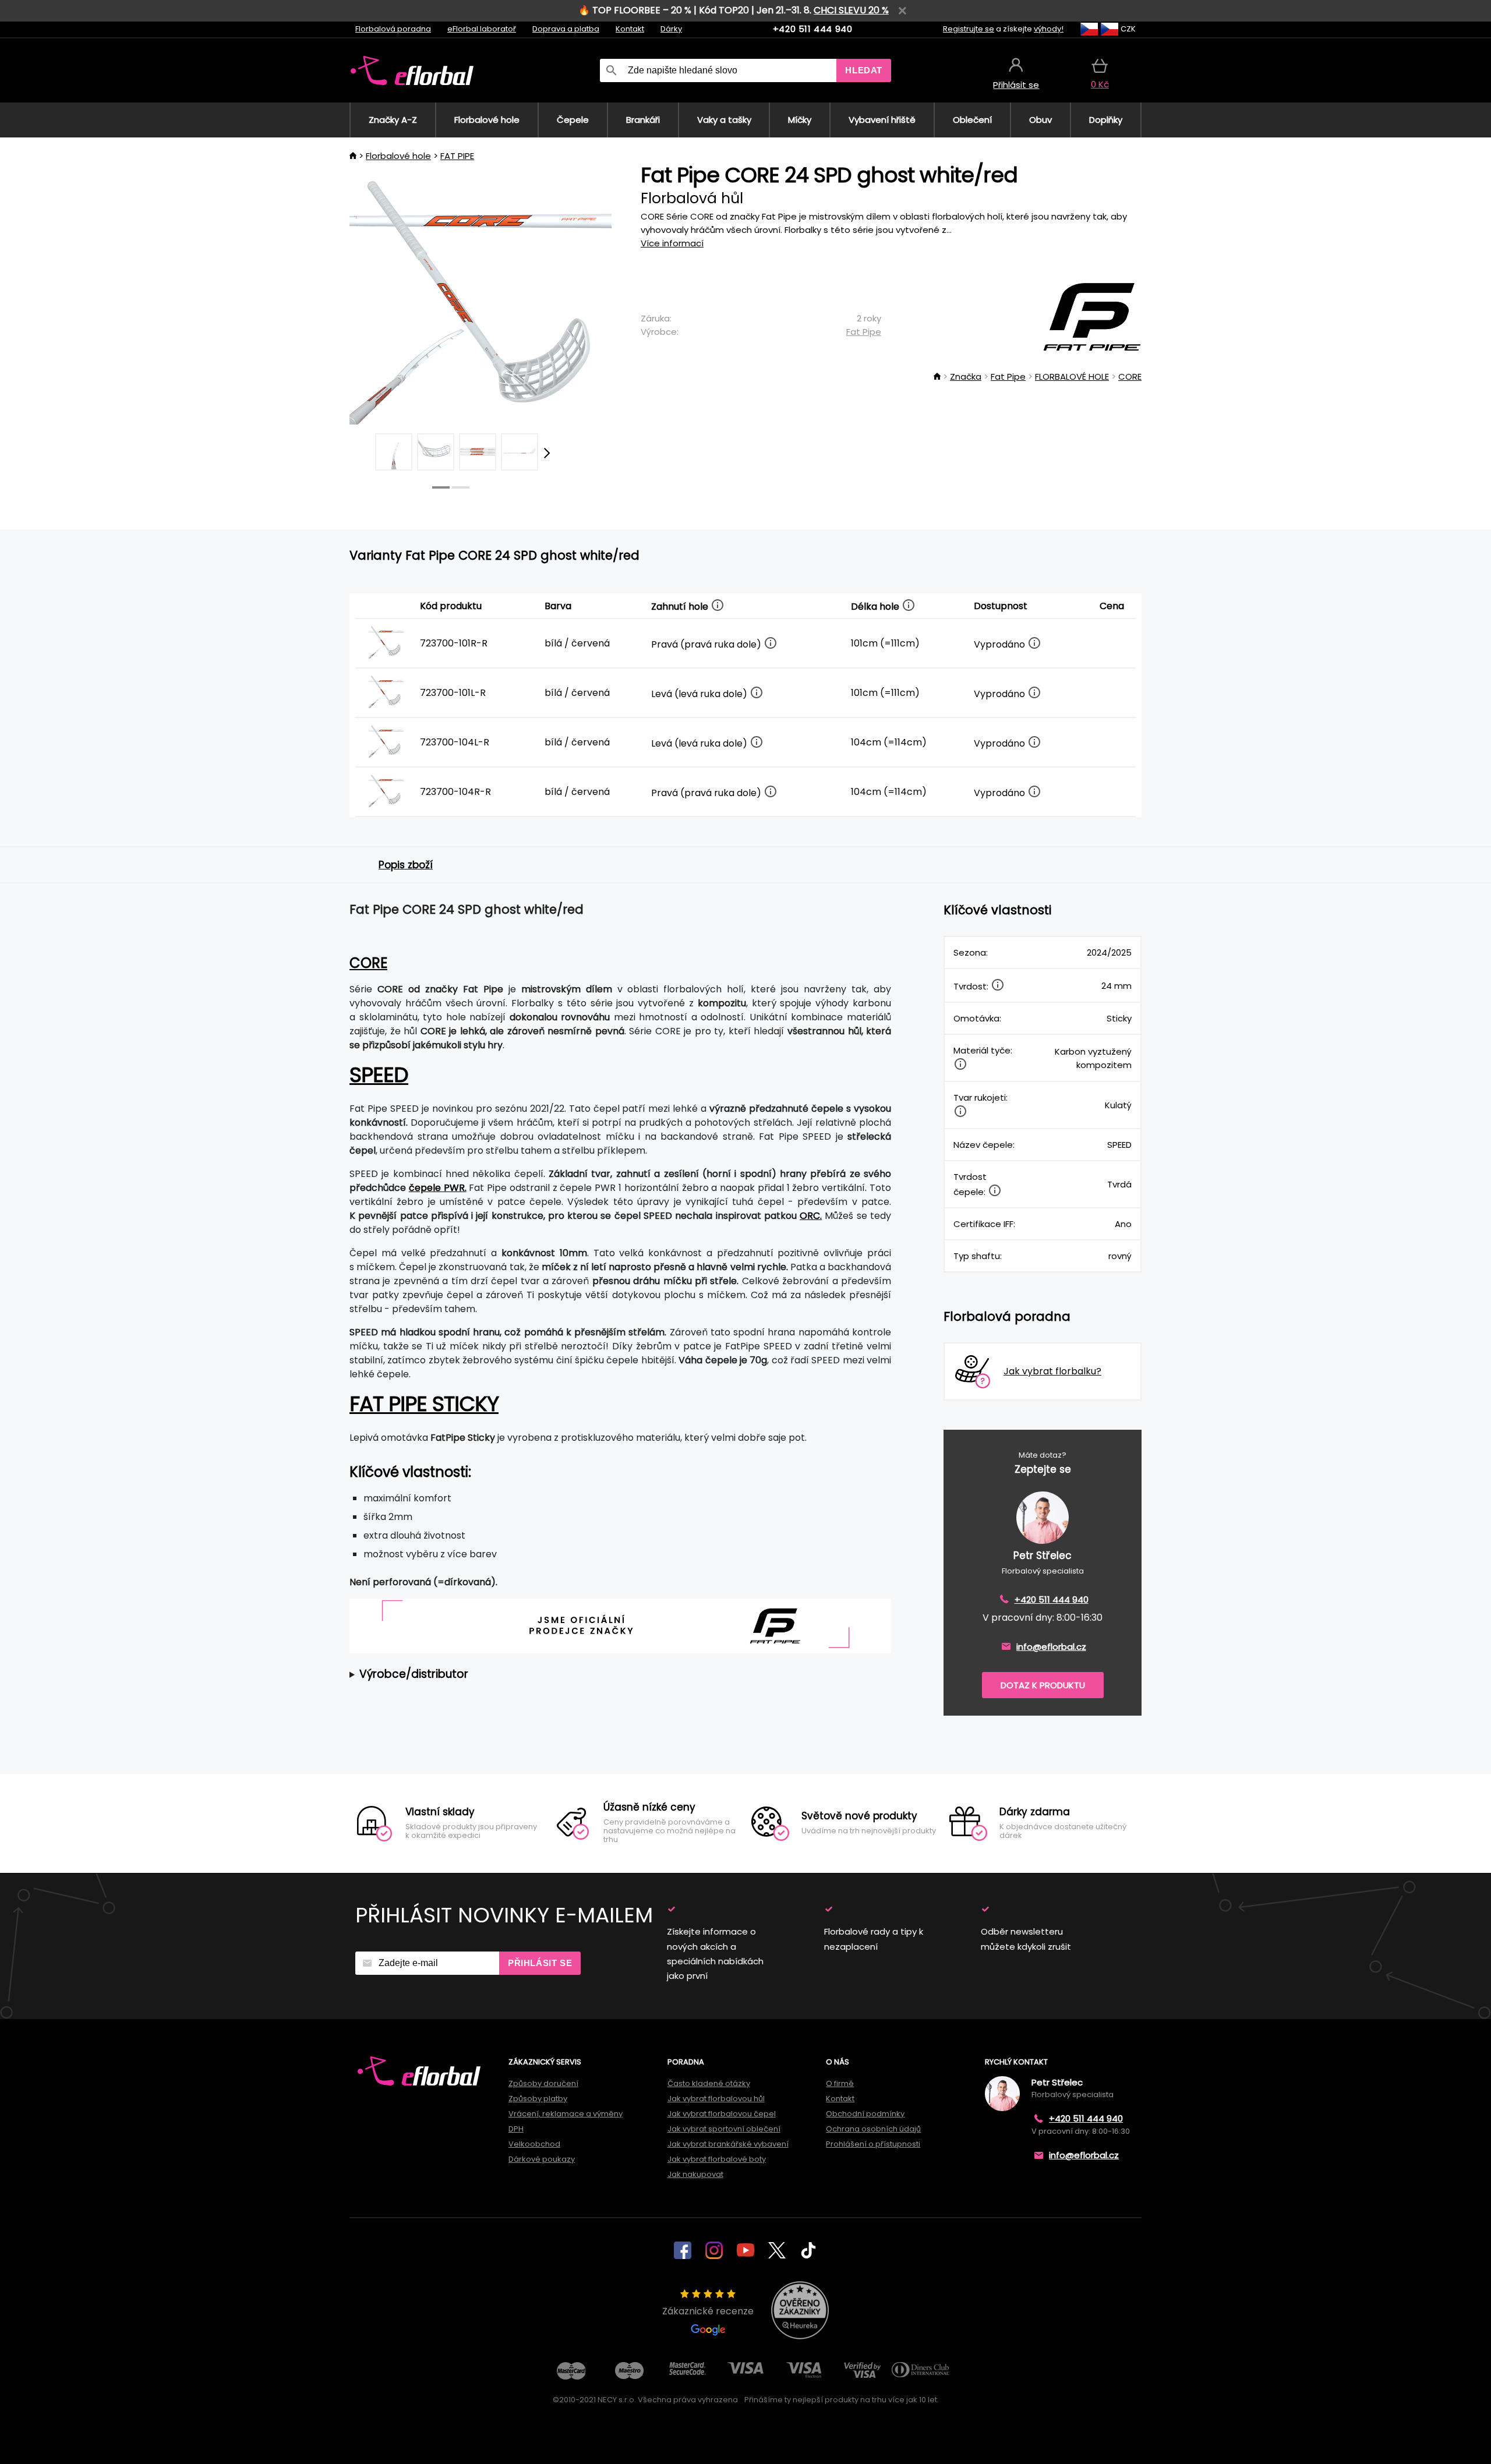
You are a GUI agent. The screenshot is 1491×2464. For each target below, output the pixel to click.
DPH (516, 2129)
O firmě (840, 2083)
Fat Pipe (864, 332)
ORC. (811, 1216)
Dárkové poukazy (542, 2159)
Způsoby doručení (543, 2083)
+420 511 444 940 (813, 29)
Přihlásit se (540, 1963)
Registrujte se (969, 29)
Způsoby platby (538, 2099)
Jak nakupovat (695, 2174)
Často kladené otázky (709, 2083)
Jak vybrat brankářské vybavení (728, 2144)
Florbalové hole (398, 156)
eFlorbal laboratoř (482, 29)
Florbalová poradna (393, 29)
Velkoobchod (534, 2144)
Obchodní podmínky (865, 2114)
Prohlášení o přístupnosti (873, 2144)
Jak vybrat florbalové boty (717, 2159)
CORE (1130, 377)
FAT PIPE (457, 156)
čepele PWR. (438, 1188)
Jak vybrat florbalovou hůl (716, 2099)
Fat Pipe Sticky (424, 1404)
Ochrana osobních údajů (873, 2129)
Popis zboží (406, 865)
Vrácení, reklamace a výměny (566, 2114)
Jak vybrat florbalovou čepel (722, 2114)
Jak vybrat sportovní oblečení (724, 2129)
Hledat (864, 70)
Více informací (672, 243)
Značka (966, 377)
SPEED (379, 1075)
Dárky (671, 29)
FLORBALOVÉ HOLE (1072, 377)
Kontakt (630, 29)
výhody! (1049, 29)
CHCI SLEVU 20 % (851, 10)
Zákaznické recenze (708, 2311)
